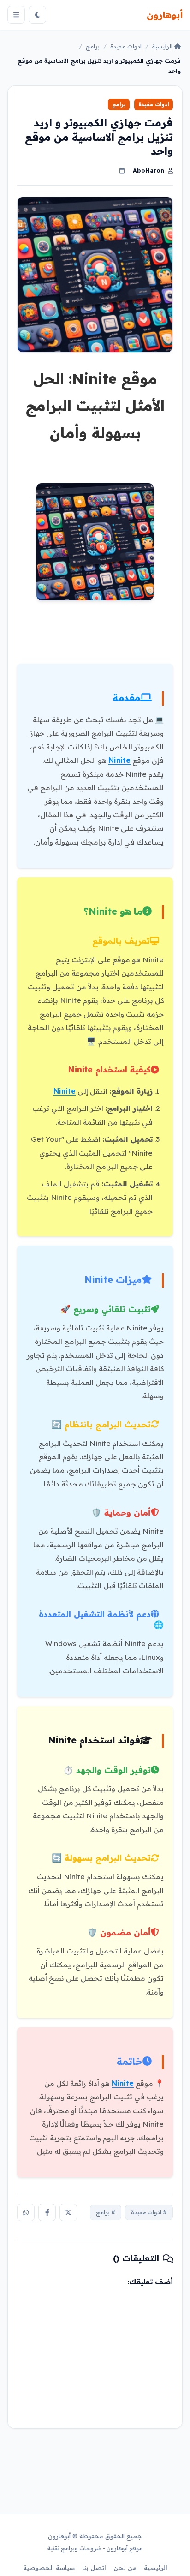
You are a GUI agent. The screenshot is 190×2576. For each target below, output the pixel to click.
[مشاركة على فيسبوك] (47, 2212)
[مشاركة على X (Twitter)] (68, 2212)
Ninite (119, 760)
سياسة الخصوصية (49, 2568)
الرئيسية (163, 46)
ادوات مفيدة (126, 46)
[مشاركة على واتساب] (26, 2212)
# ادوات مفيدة (149, 2212)
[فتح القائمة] (16, 15)
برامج (93, 46)
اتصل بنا (94, 2568)
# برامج (106, 2212)
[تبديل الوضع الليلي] (37, 15)
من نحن (125, 2568)
